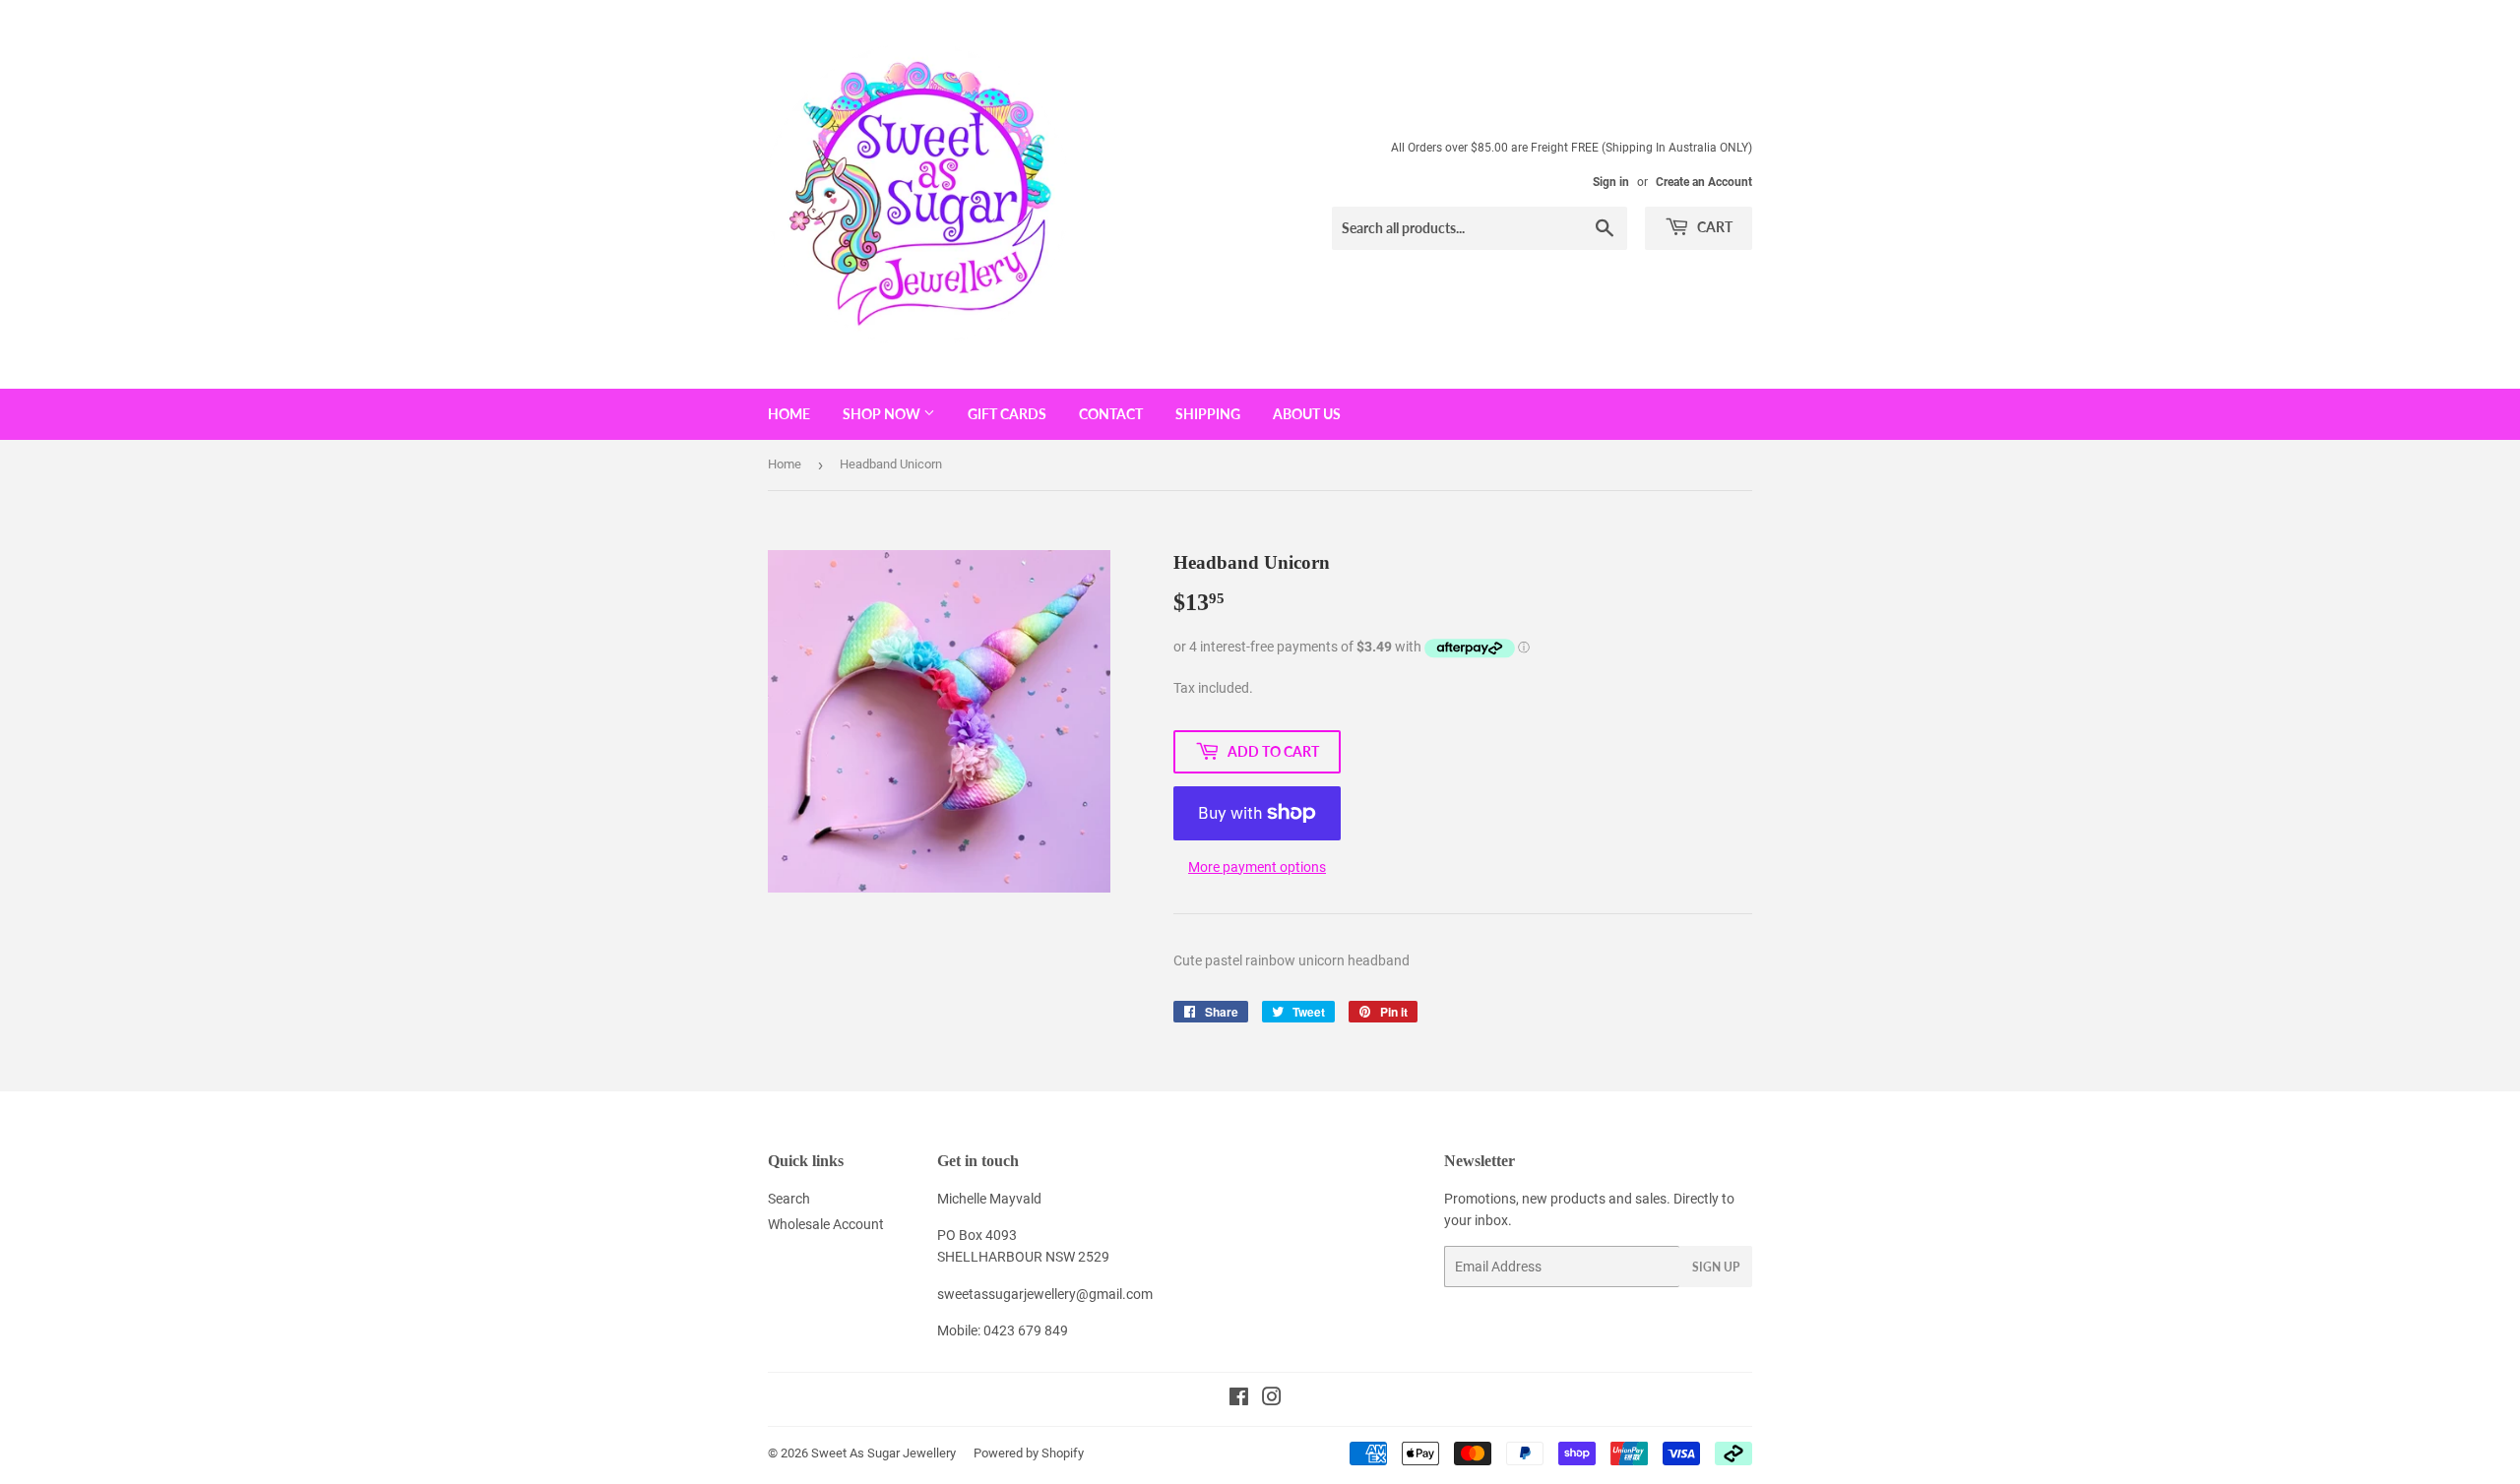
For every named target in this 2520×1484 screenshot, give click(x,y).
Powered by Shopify (1029, 1453)
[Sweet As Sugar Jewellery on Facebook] (1239, 1399)
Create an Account (1704, 182)
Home (789, 414)
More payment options (1257, 867)
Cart (1713, 227)
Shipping (1208, 414)
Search (789, 1199)
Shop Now (883, 414)
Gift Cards (1007, 414)
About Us (1307, 414)
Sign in (1611, 182)
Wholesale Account (826, 1224)
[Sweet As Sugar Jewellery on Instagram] (1272, 1399)
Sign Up (1716, 1267)
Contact (1111, 414)
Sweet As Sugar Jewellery (883, 1453)
